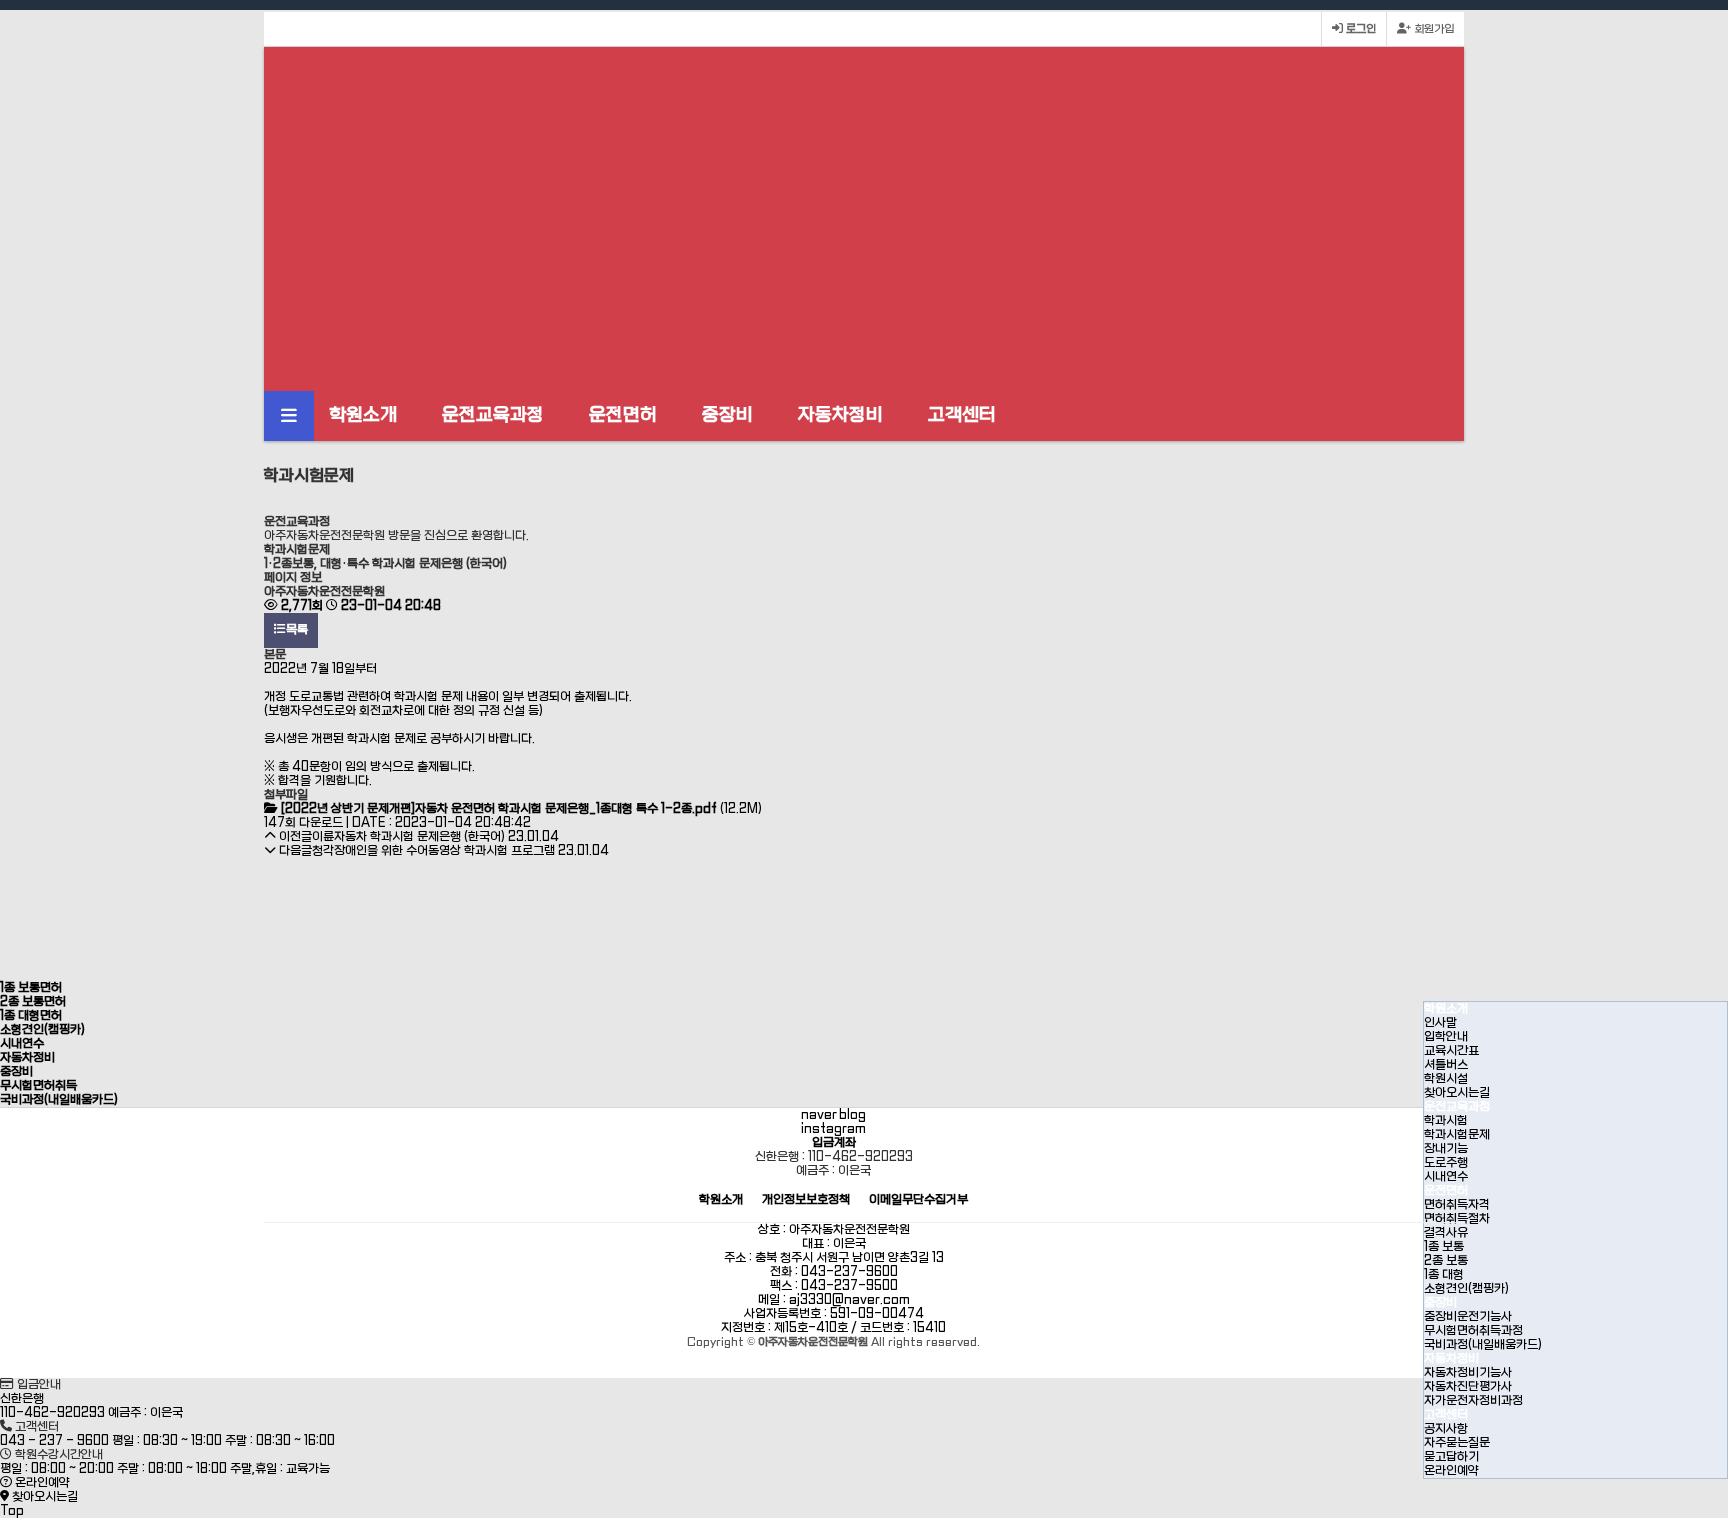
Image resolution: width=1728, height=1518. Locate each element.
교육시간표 (1451, 1051)
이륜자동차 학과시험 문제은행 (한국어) (408, 837)
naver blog (833, 1115)
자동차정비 (840, 415)
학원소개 (363, 415)
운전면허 (623, 415)
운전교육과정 (493, 415)
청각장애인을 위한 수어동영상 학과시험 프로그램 (433, 851)
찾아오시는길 (1457, 1093)
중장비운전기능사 (1468, 1317)
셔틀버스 (1446, 1065)
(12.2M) (521, 809)
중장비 (727, 415)
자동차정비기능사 (1468, 1373)
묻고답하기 (1451, 1457)
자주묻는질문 (1457, 1443)
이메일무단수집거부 (918, 1200)
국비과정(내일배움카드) (1483, 1345)
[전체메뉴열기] (289, 416)
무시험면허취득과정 (1473, 1331)
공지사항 (1446, 1429)
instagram (833, 1129)
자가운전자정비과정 (1473, 1401)
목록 (297, 630)
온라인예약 (1451, 1471)
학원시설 (1446, 1079)
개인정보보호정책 (806, 1200)
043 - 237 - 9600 (54, 1441)
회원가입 (1432, 29)
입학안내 (1446, 1037)
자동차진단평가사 (1468, 1387)
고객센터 (962, 415)
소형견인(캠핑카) (1466, 1289)
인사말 (1440, 1023)
